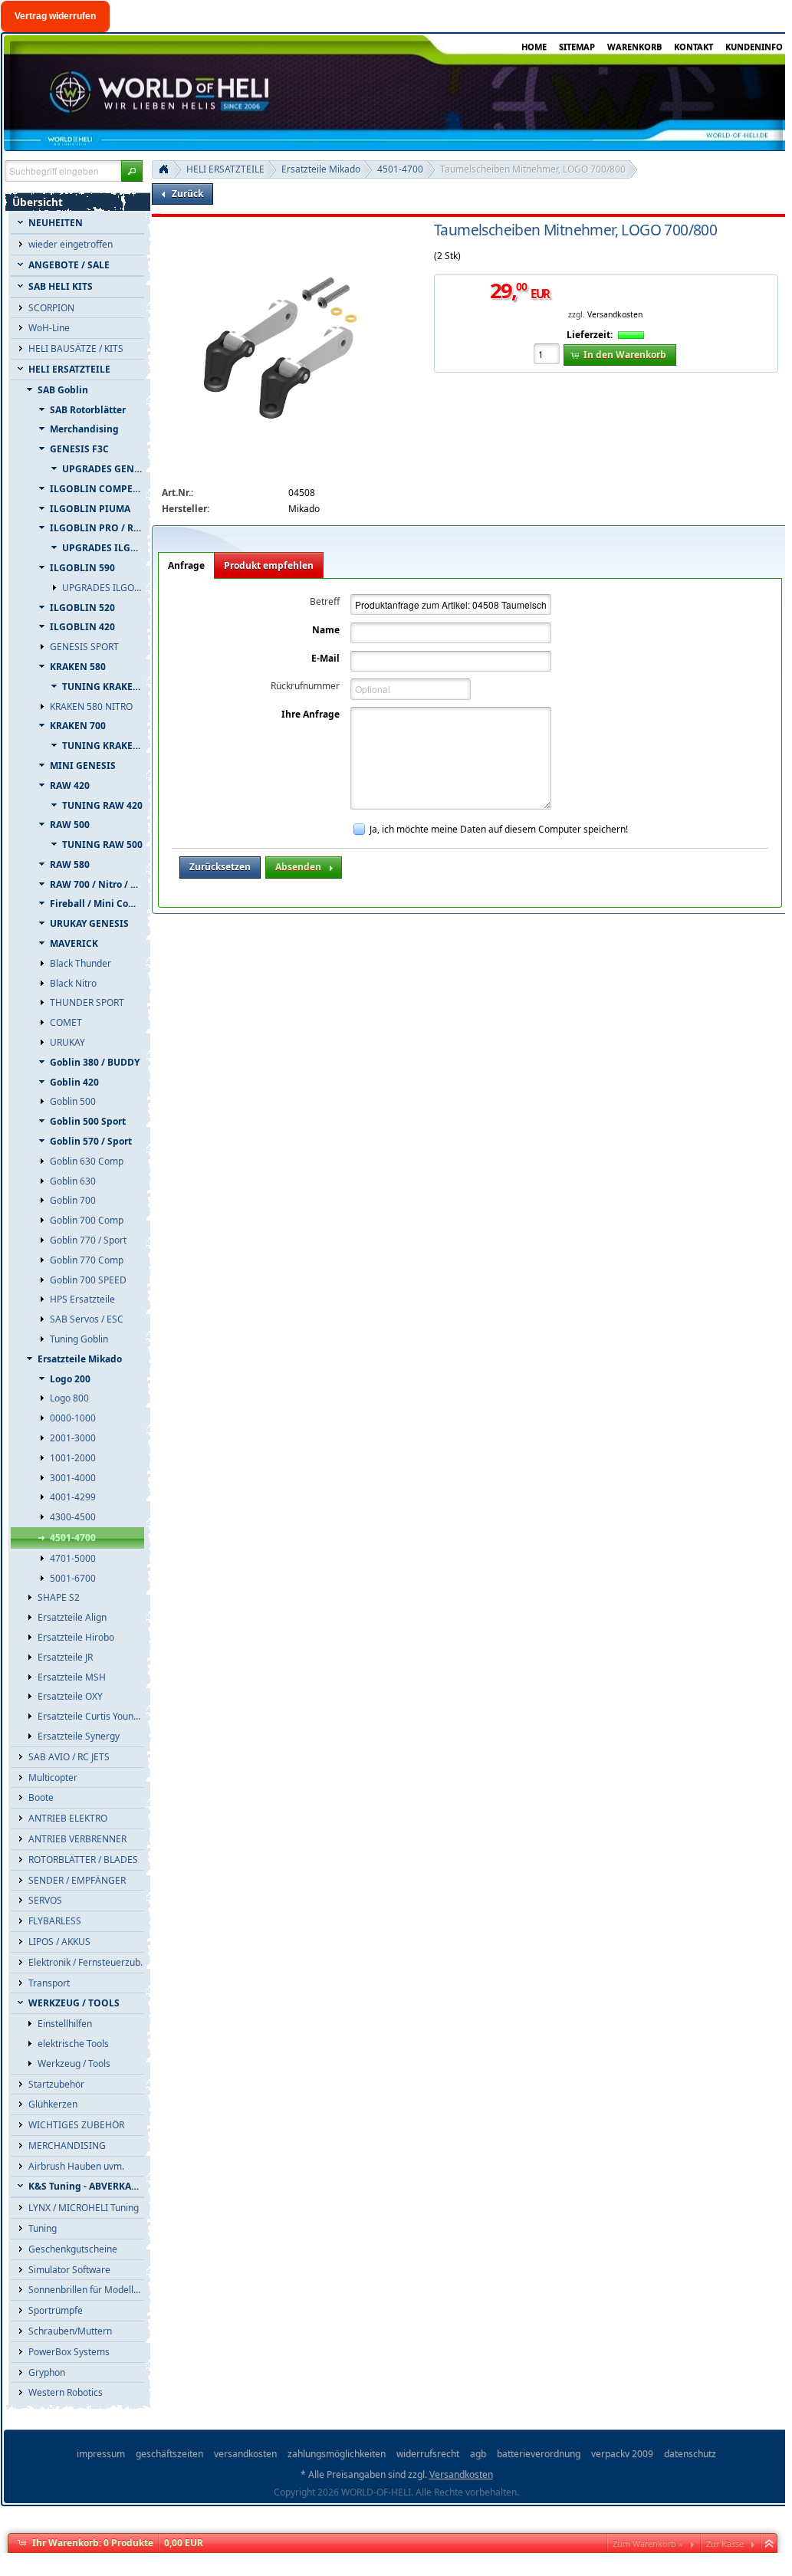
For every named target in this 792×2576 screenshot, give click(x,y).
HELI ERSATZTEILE (225, 169)
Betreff (325, 601)
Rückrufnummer (305, 686)
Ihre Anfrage (311, 714)
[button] (132, 171)
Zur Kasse (725, 2543)
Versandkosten (615, 314)
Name (326, 630)
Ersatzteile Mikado (321, 169)
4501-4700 (400, 169)
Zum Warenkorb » (648, 2543)
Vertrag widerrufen (55, 16)
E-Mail (325, 658)
